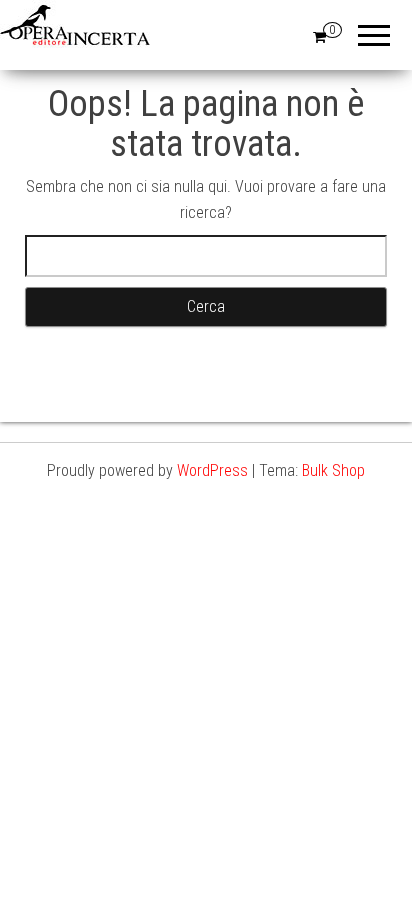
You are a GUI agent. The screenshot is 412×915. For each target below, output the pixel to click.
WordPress (212, 470)
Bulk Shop (333, 470)
